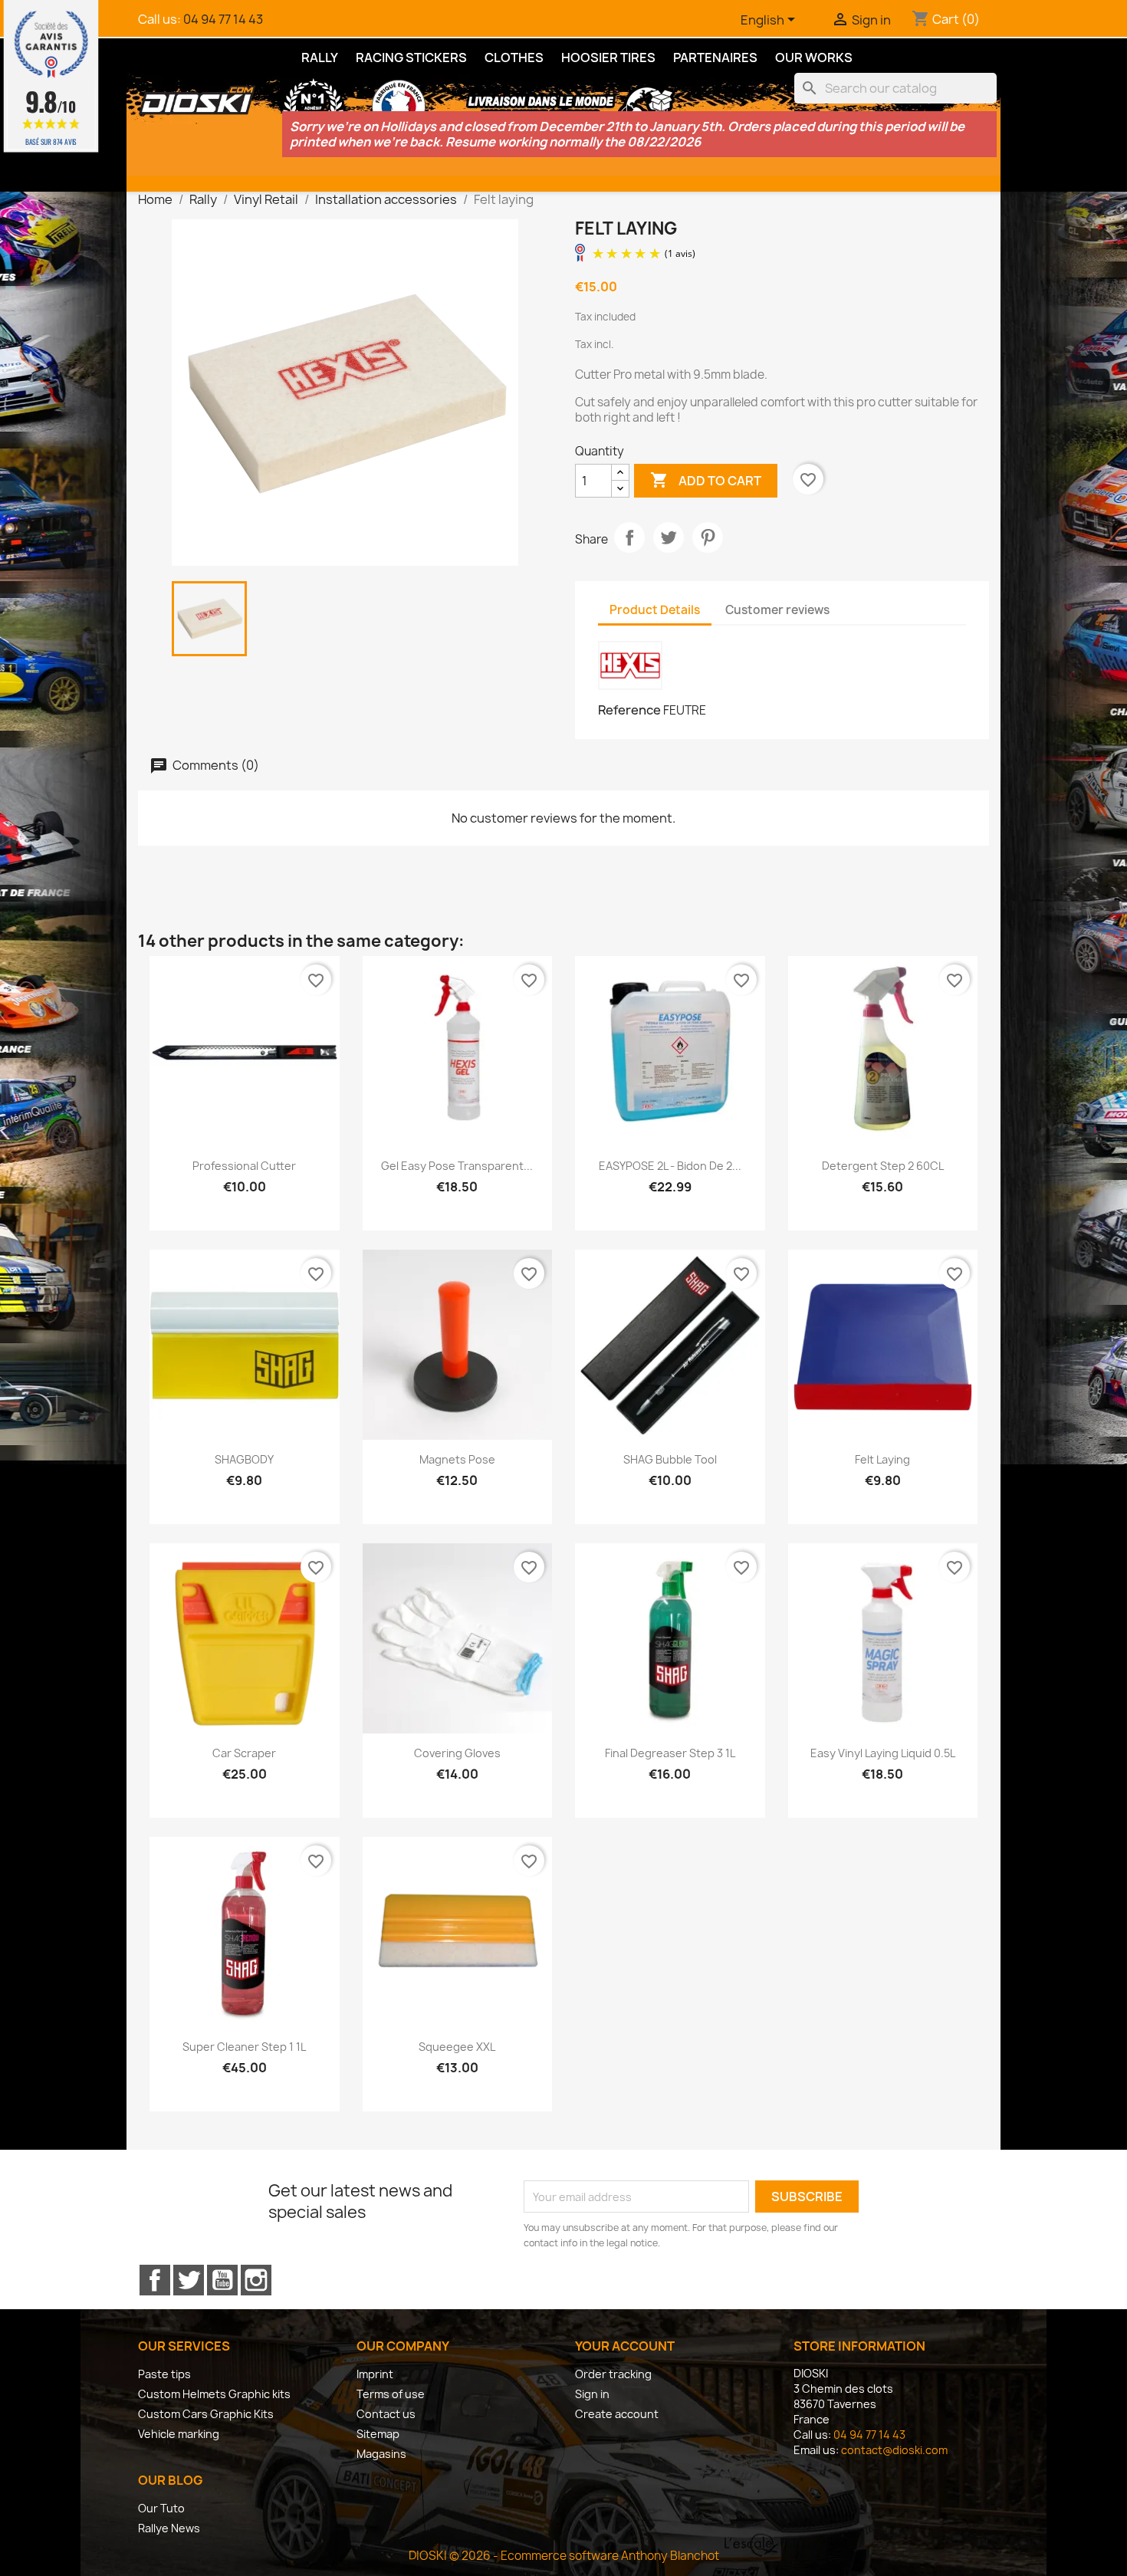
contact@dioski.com (894, 2450)
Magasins (381, 2454)
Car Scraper (244, 1753)
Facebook (155, 2280)
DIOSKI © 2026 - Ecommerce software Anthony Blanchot (564, 2556)
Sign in (592, 2394)
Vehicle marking (179, 2434)
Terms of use (391, 2394)
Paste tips (164, 2374)
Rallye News (169, 2528)
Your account (625, 2346)
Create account (617, 2414)
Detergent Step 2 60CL (883, 1166)
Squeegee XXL (457, 2047)
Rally (320, 58)
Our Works (814, 58)
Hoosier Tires (608, 58)
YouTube (222, 2280)
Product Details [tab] (655, 610)
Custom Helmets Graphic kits (214, 2394)
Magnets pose (457, 1459)
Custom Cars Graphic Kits (206, 2414)
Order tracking (613, 2374)
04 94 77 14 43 (223, 19)
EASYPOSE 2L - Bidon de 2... (670, 1166)
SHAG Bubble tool (670, 1459)
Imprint (375, 2374)
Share (629, 537)
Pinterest (708, 537)
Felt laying (882, 1459)
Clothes (514, 58)
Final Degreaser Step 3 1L (670, 1753)
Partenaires (715, 58)
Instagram (256, 2280)
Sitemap (378, 2434)
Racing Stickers (411, 58)
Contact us (386, 2414)
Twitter (189, 2280)
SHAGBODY (244, 1459)
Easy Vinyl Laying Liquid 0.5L (883, 1753)
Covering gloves (457, 1753)
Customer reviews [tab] (777, 610)
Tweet (669, 537)
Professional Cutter (244, 1166)
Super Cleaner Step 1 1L (244, 2047)
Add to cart (706, 480)
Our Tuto (161, 2508)
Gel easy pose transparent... (457, 1166)
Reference (629, 710)
